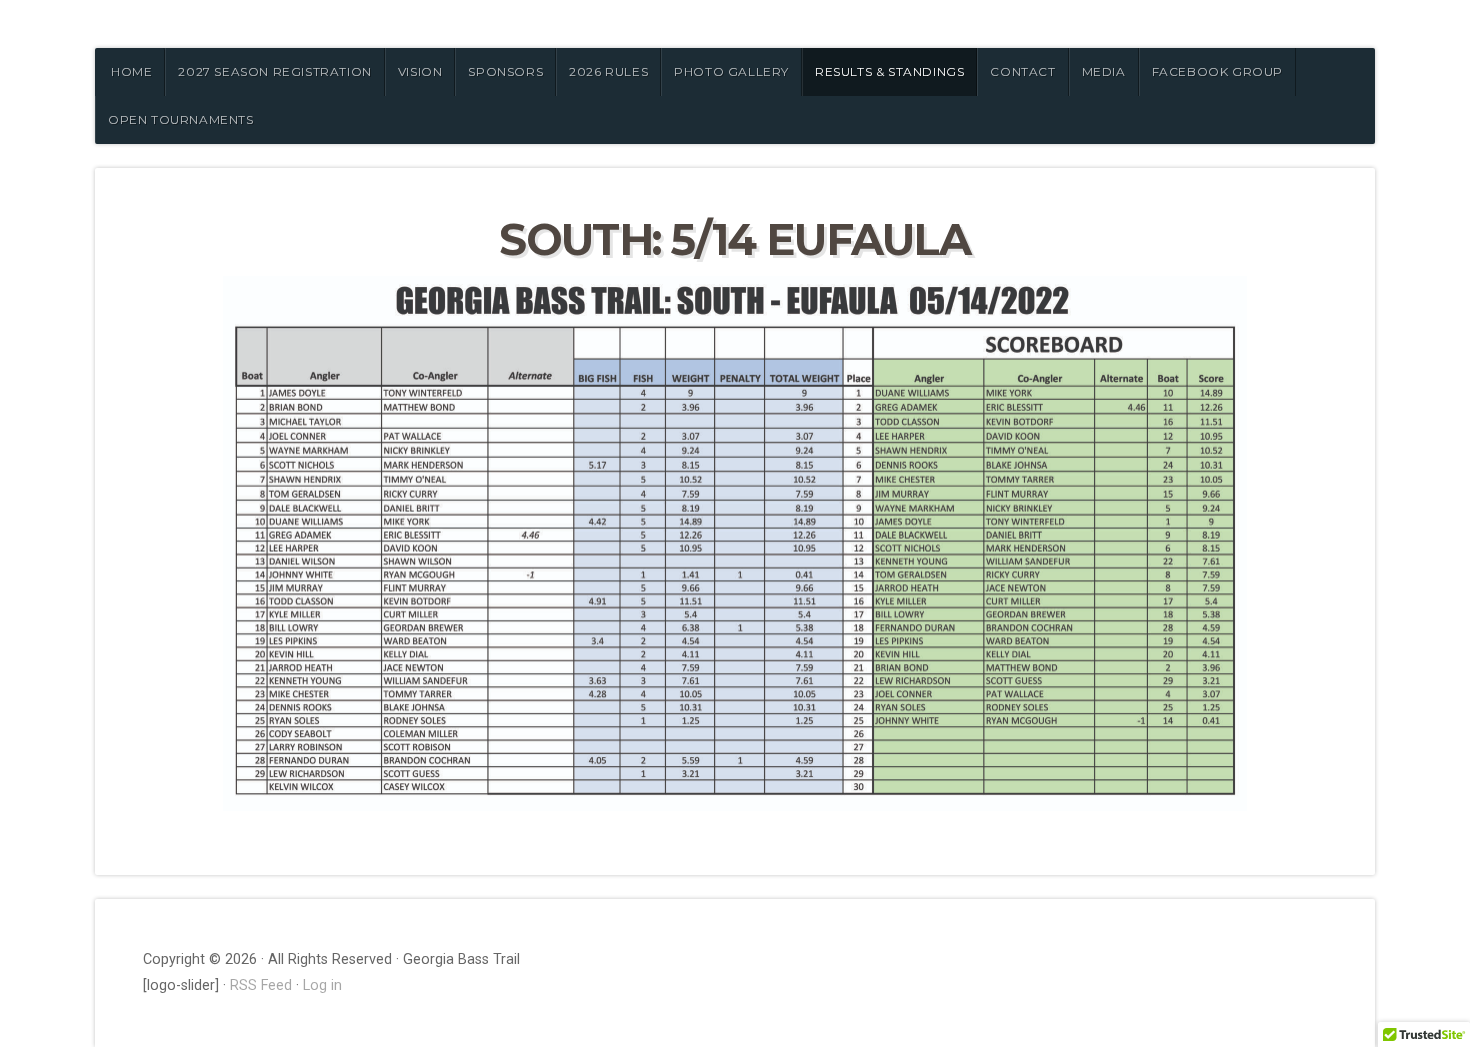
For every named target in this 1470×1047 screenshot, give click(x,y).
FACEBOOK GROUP (1217, 71)
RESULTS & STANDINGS (889, 71)
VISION (420, 71)
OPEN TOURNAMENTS (181, 119)
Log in (322, 985)
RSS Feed (261, 985)
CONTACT (1022, 71)
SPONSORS (505, 71)
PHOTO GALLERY (731, 71)
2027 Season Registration (274, 71)
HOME (131, 71)
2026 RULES (608, 71)
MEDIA (1104, 71)
